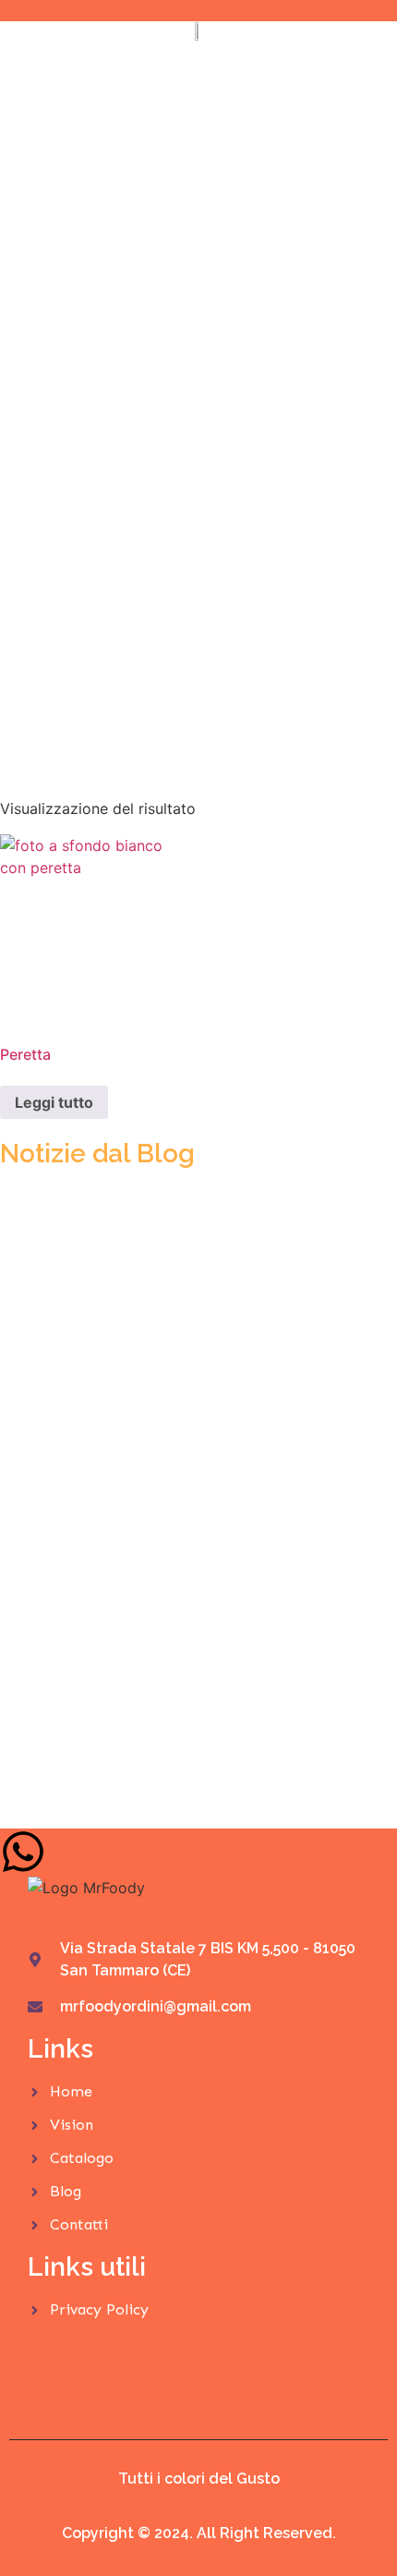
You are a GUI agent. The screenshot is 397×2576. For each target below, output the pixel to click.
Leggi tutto (54, 1102)
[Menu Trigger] (352, 39)
